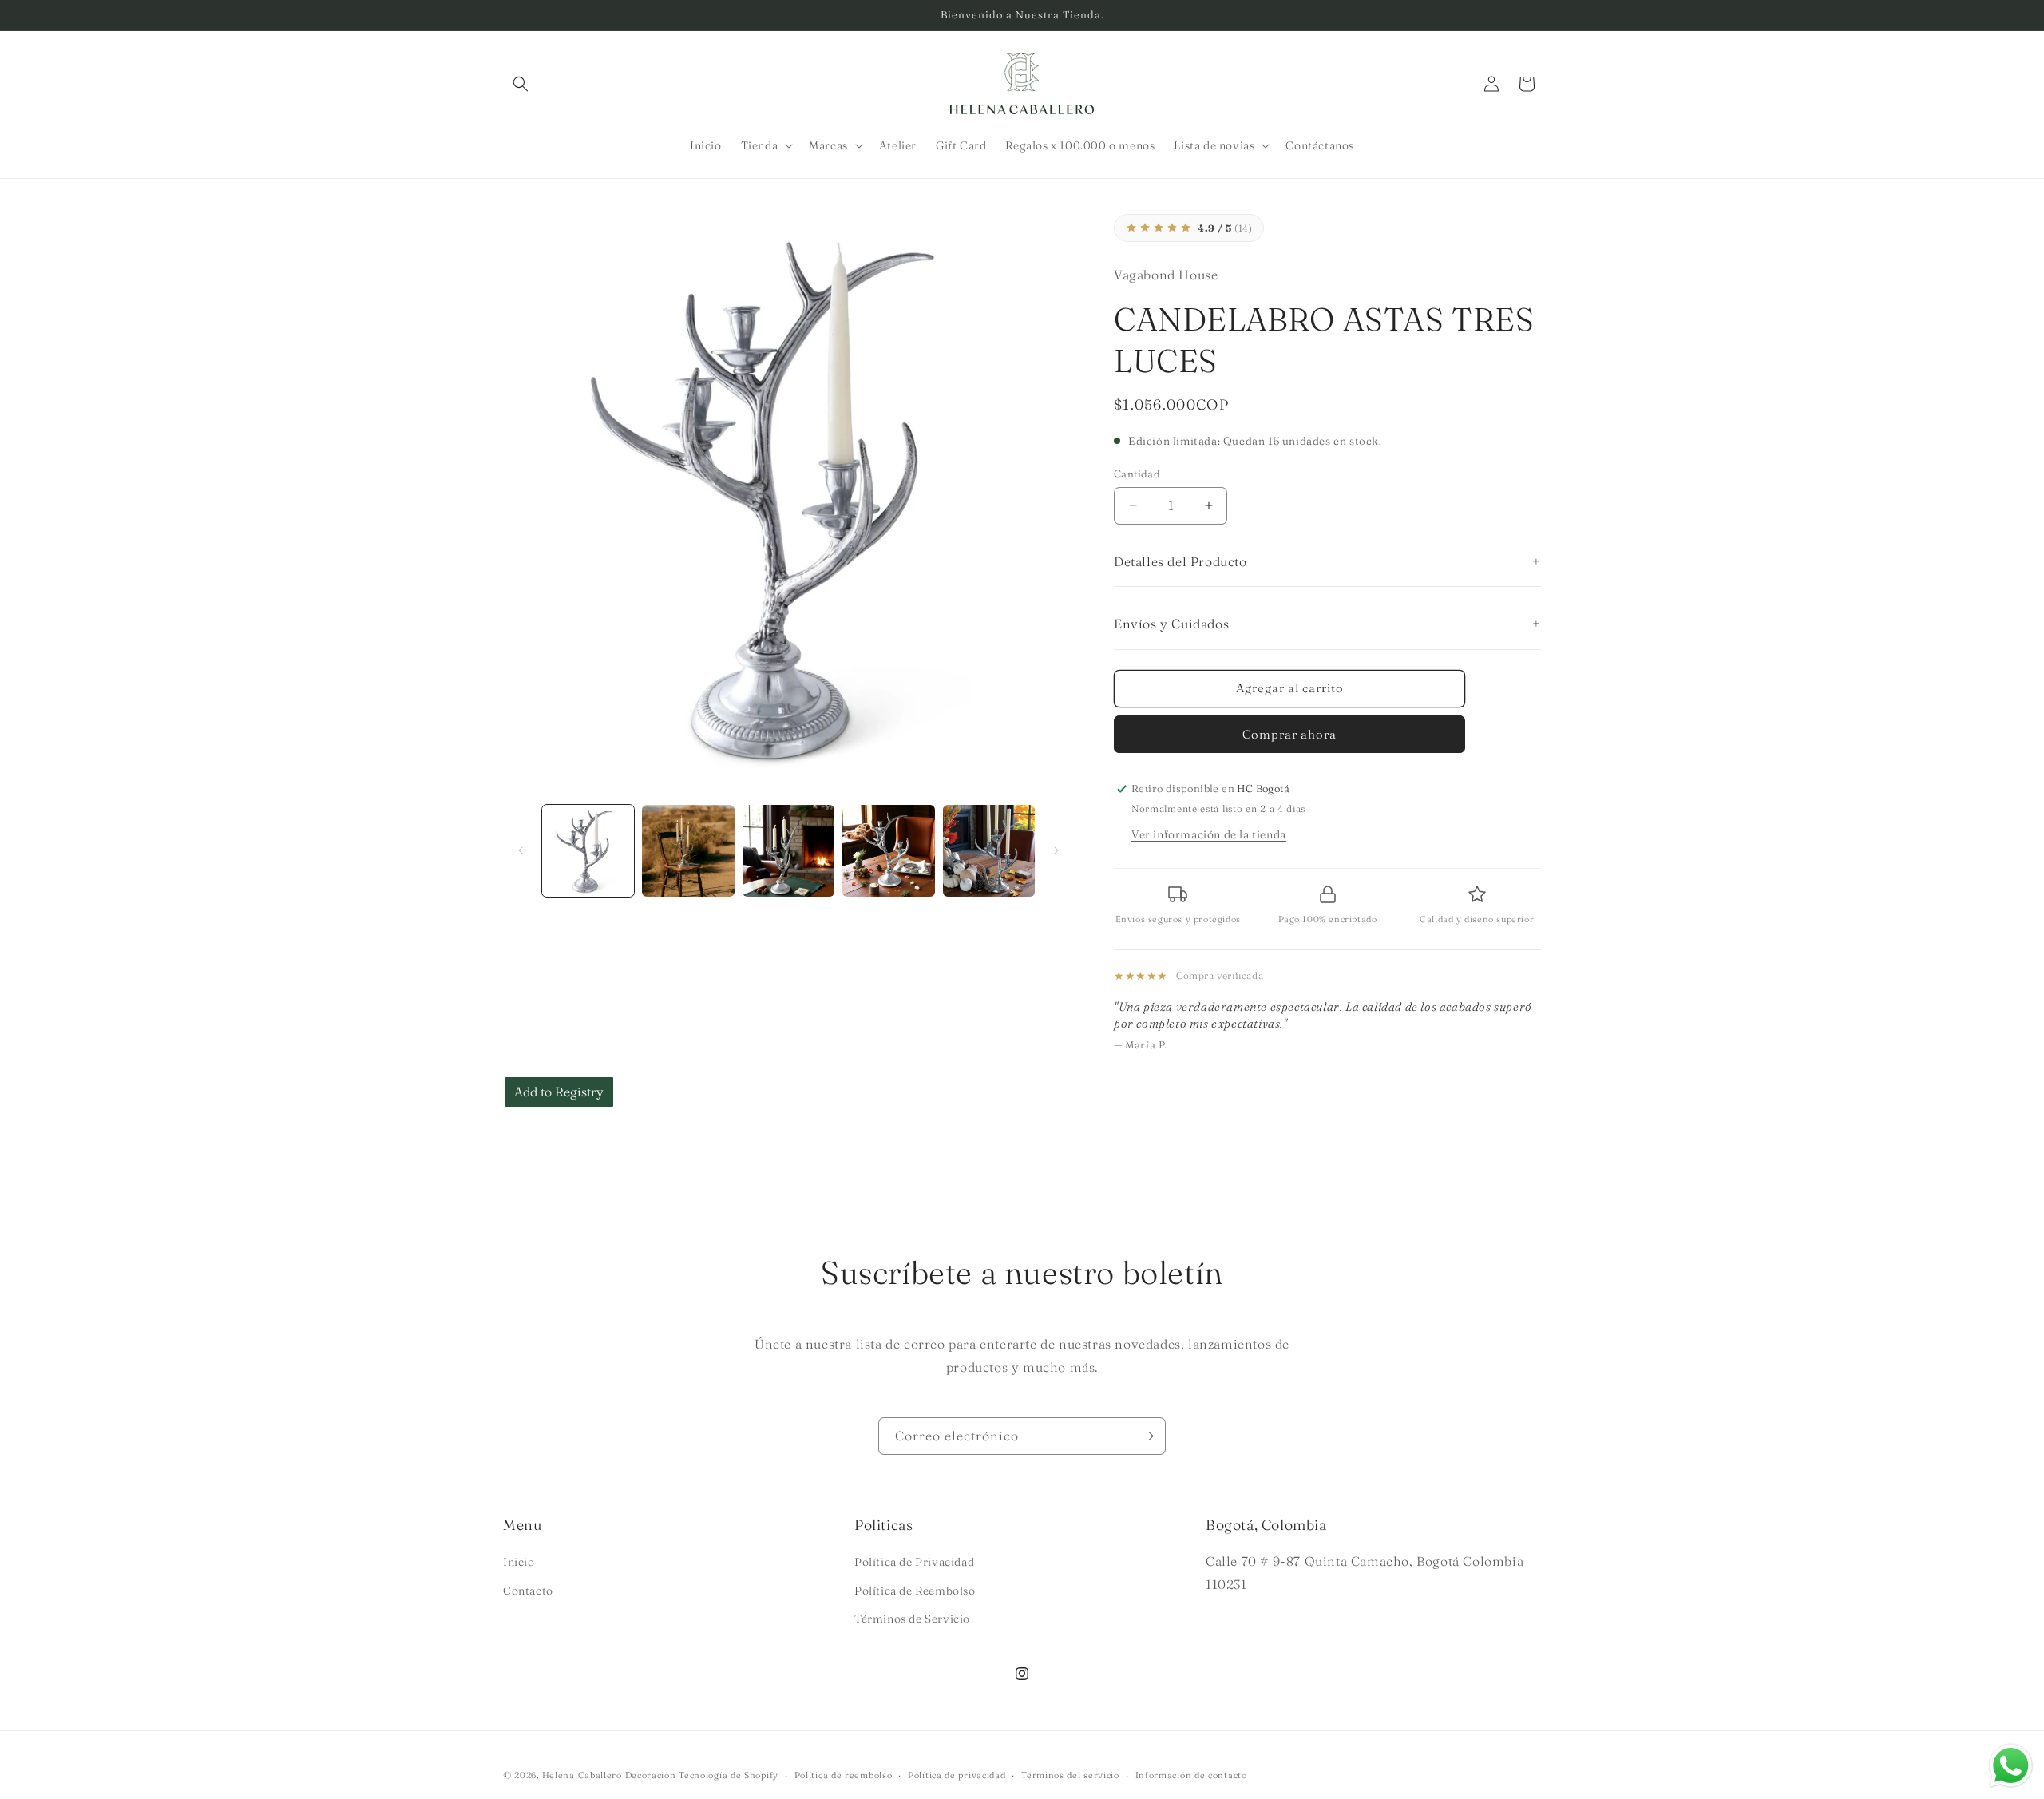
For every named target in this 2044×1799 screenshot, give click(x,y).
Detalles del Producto (1180, 561)
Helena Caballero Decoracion (609, 1775)
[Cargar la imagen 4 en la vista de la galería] (888, 851)
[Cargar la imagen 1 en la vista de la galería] (588, 851)
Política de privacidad (957, 1775)
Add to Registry (559, 1092)
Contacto (528, 1591)
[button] (521, 84)
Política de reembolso (844, 1775)
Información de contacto (1191, 1775)
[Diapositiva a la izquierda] (521, 850)
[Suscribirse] (1147, 1436)
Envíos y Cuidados (1171, 624)
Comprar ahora (1289, 734)
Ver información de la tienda (1209, 834)
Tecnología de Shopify (729, 1775)
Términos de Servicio (912, 1619)
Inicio (519, 1562)
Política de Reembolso (915, 1591)
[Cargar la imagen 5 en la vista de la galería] (989, 851)
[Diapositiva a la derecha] (1056, 850)
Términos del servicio (1070, 1775)
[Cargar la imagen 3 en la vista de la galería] (788, 851)
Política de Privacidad (914, 1562)
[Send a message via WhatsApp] (2011, 1766)
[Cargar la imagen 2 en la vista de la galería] (688, 851)
